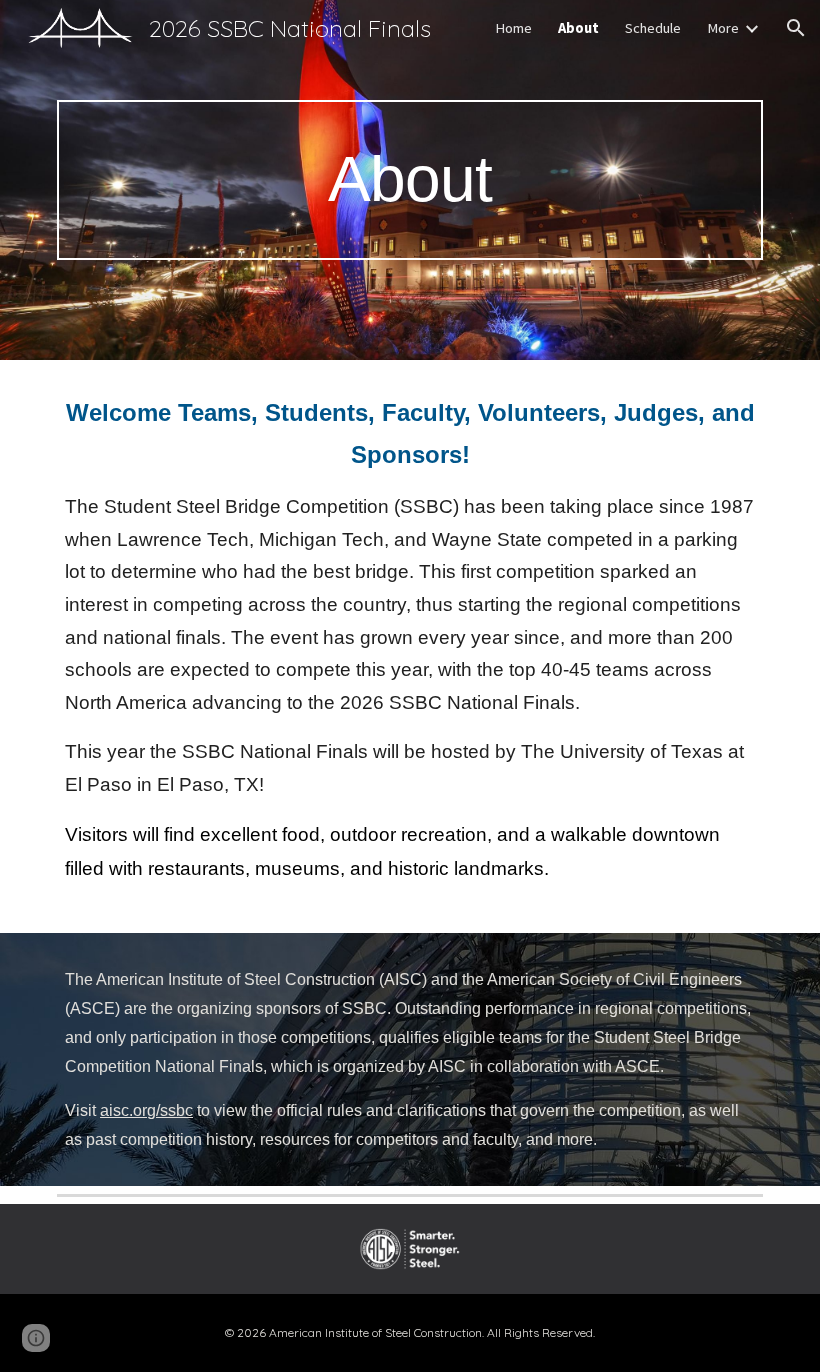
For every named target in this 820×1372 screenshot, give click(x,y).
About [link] (578, 28)
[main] (410, 179)
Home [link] (513, 28)
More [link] (723, 28)
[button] (796, 28)
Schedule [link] (653, 28)
